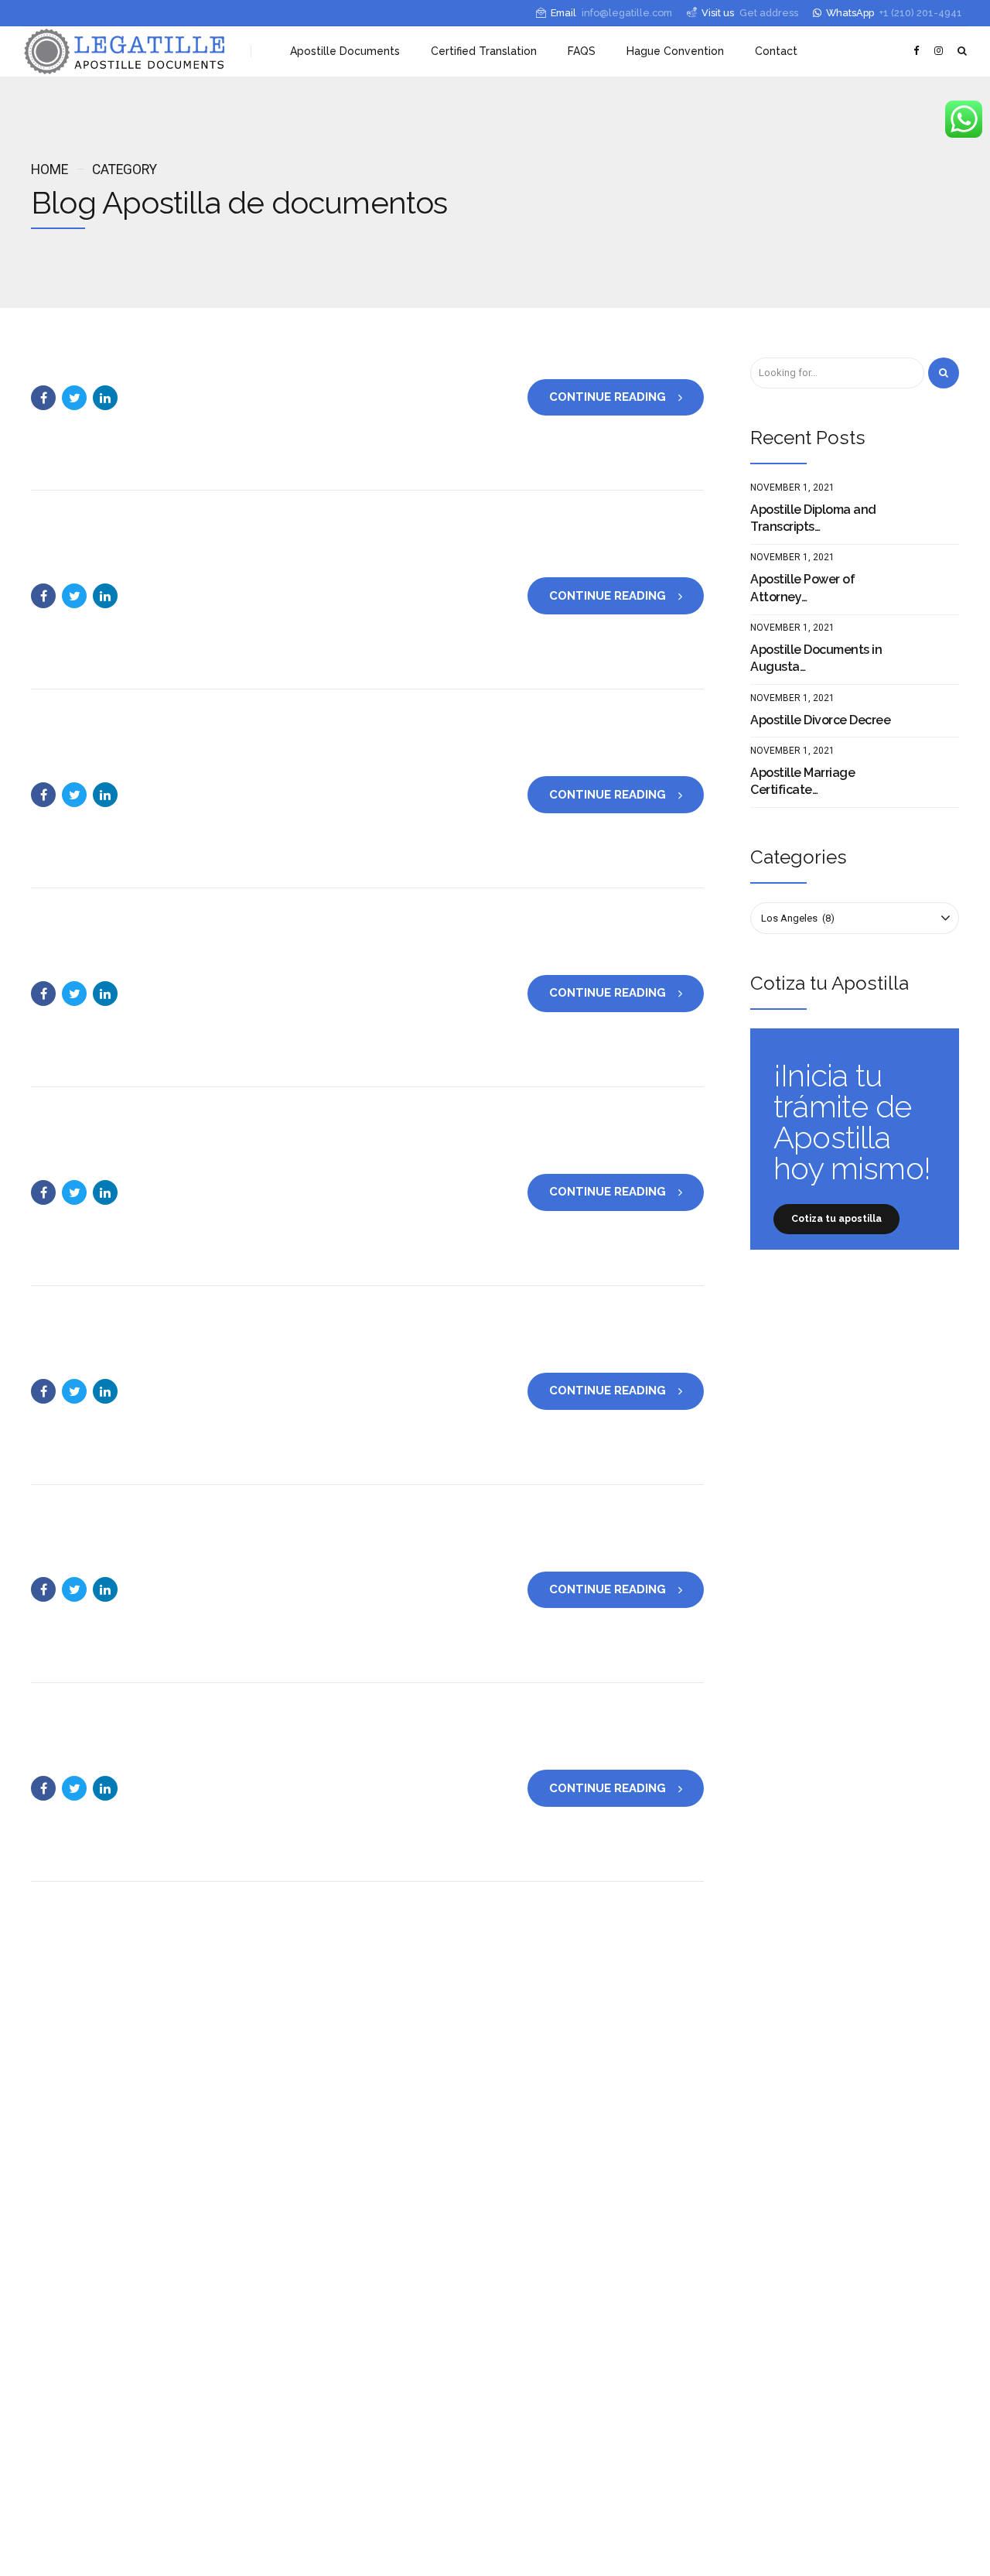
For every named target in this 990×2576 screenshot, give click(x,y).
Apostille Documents (345, 51)
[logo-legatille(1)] (170, 2075)
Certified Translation (484, 51)
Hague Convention (675, 51)
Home (49, 169)
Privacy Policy (495, 2551)
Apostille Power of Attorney (802, 588)
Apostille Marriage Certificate (802, 781)
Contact (776, 51)
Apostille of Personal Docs (341, 2165)
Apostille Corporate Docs (338, 2318)
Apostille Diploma (331, 2273)
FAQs (283, 2404)
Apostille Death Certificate (349, 2251)
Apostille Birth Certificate (346, 2183)
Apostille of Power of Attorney (358, 2337)
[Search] (944, 373)
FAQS (582, 51)
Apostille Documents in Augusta (816, 658)
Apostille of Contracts (340, 2359)
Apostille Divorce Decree (820, 720)
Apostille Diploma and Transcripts (813, 518)
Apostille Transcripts (337, 2295)
